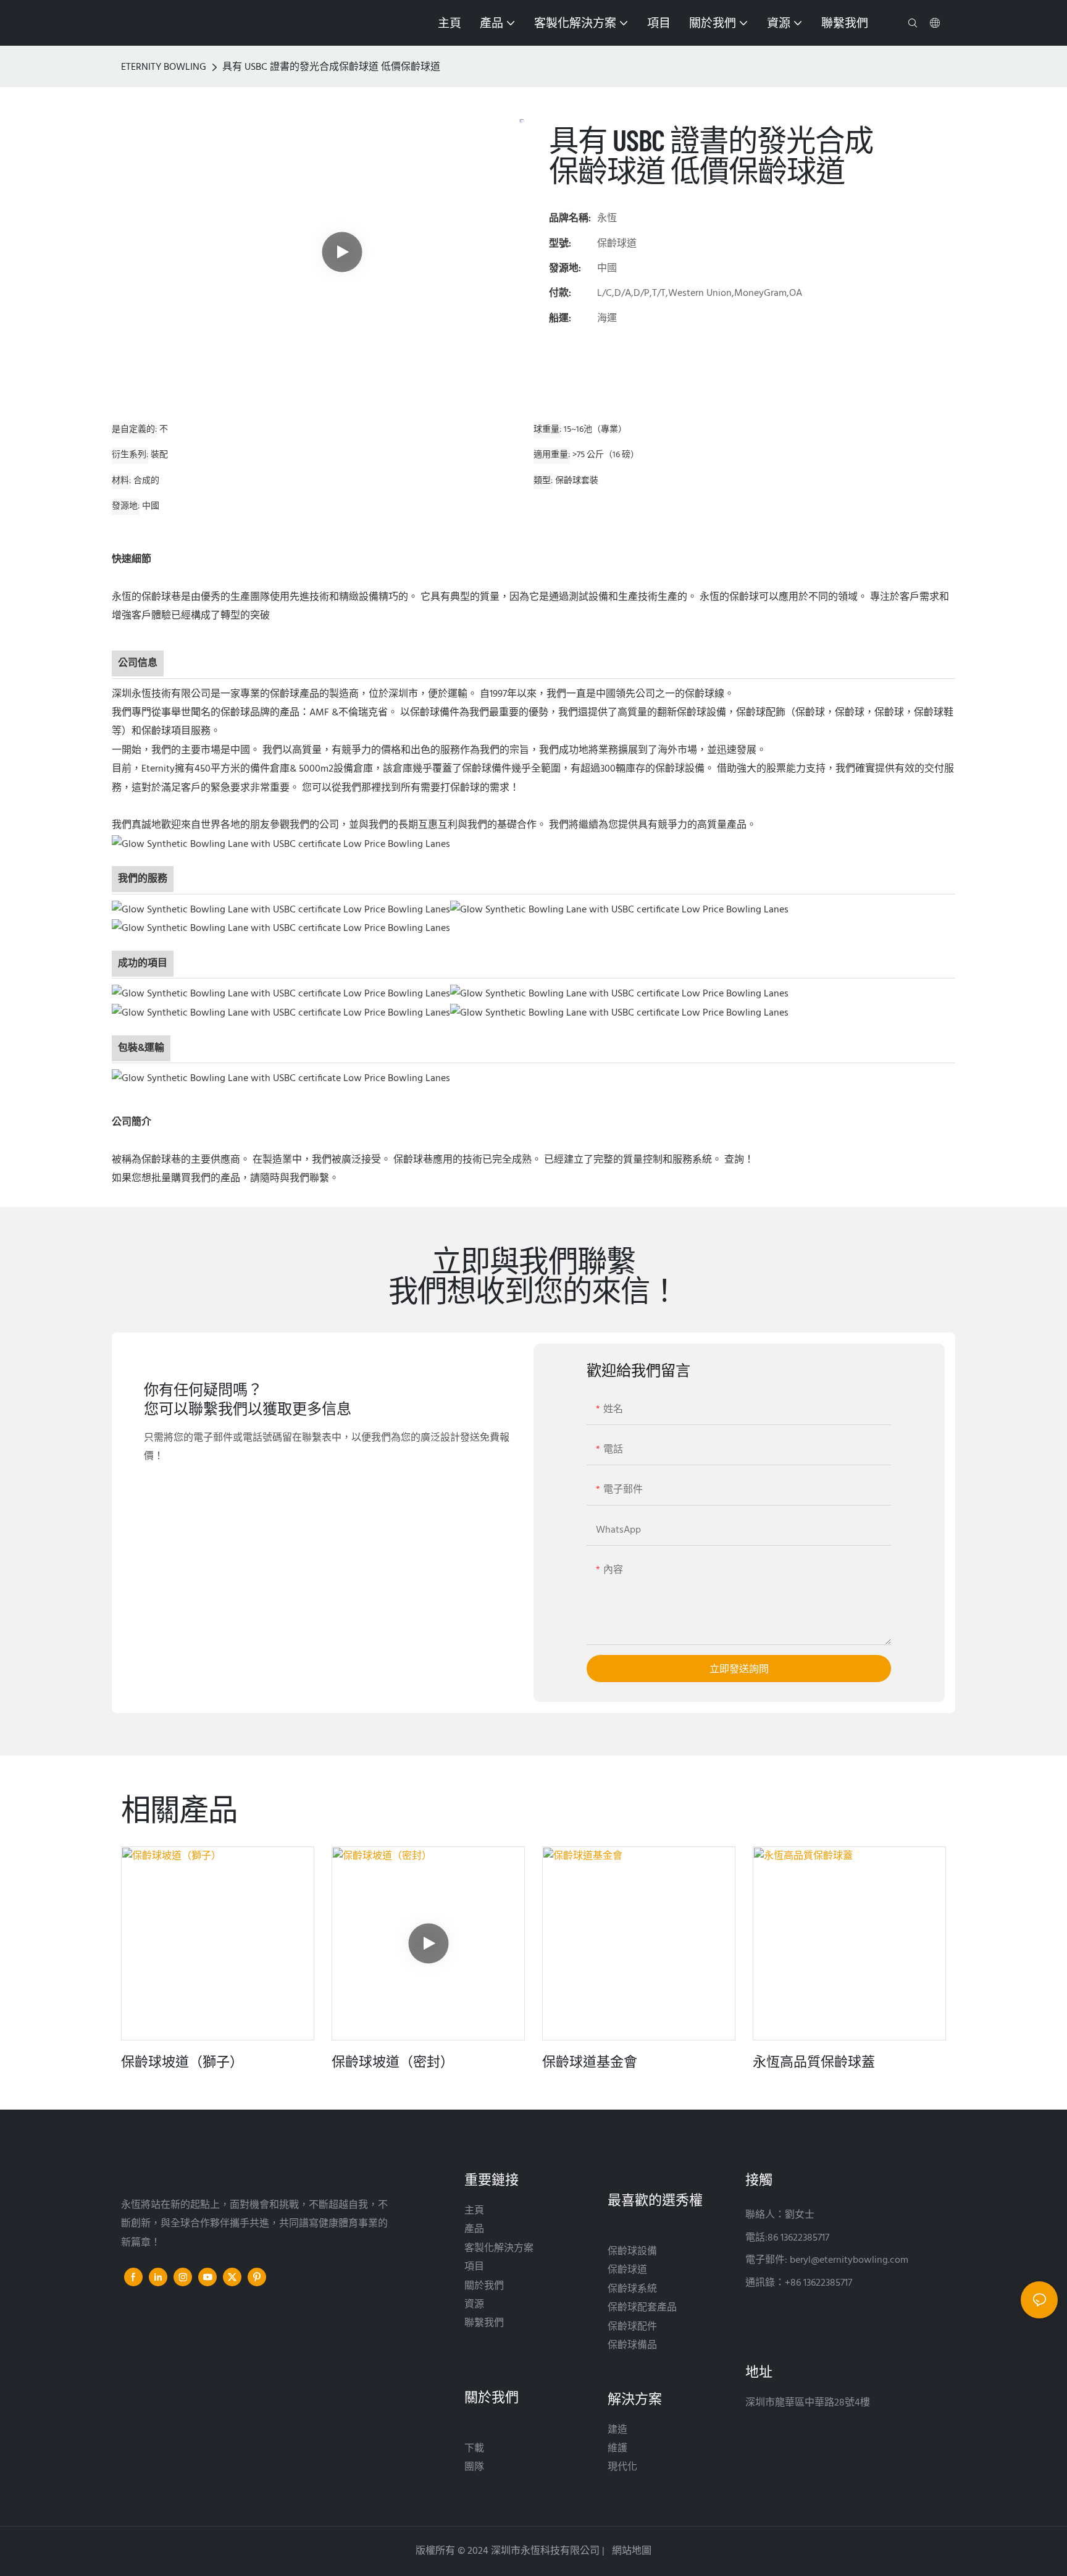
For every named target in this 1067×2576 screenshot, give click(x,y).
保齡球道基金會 (590, 2061)
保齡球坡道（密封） (393, 2061)
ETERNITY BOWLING (164, 67)
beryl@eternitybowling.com (849, 2260)
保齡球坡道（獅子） (182, 2061)
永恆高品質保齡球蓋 (814, 2061)
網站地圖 (630, 2551)
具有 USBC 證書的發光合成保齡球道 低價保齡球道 (331, 67)
